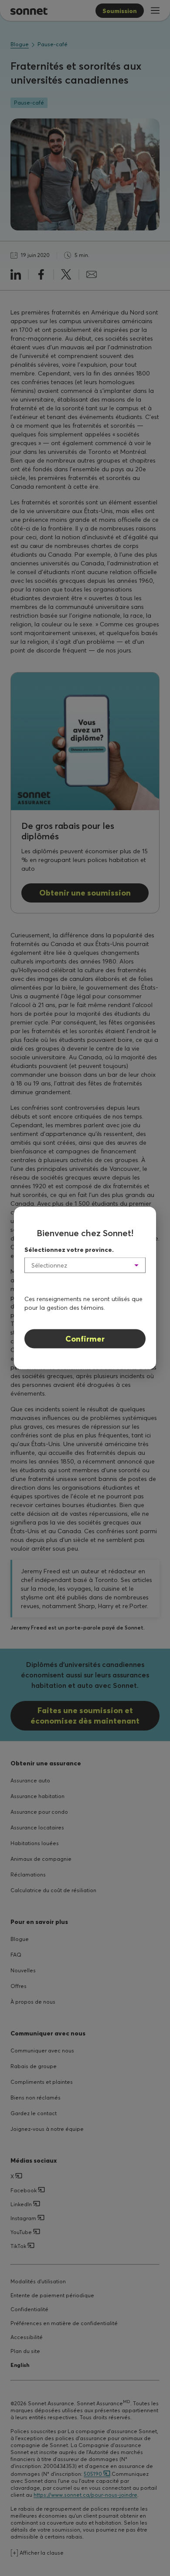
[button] (85, 1265)
